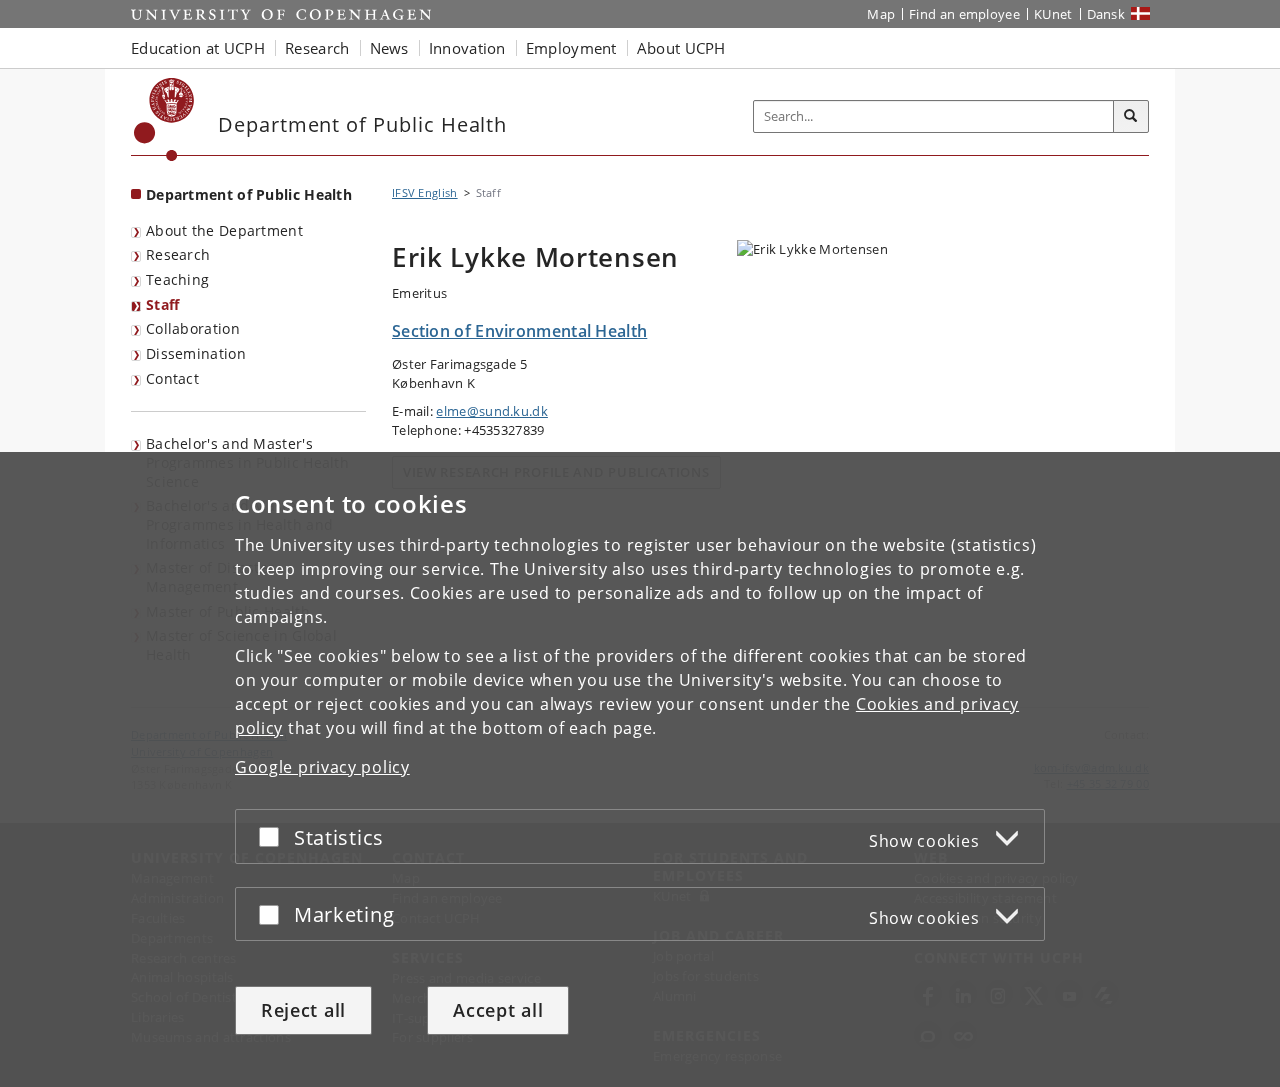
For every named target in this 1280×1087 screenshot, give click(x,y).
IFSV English (425, 192)
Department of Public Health (249, 194)
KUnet (1053, 14)
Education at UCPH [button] (198, 48)
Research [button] (317, 48)
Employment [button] (571, 48)
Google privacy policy (322, 767)
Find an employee (964, 14)
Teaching (177, 279)
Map (881, 14)
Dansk (1106, 14)
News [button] (389, 48)
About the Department (224, 230)
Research (178, 254)
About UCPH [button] (681, 48)
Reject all (303, 1010)
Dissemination (196, 353)
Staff (163, 304)
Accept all (498, 1010)
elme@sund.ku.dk (492, 411)
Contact (172, 378)
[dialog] (640, 769)
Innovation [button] (467, 48)
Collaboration (193, 328)
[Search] (1131, 117)
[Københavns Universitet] (164, 119)
